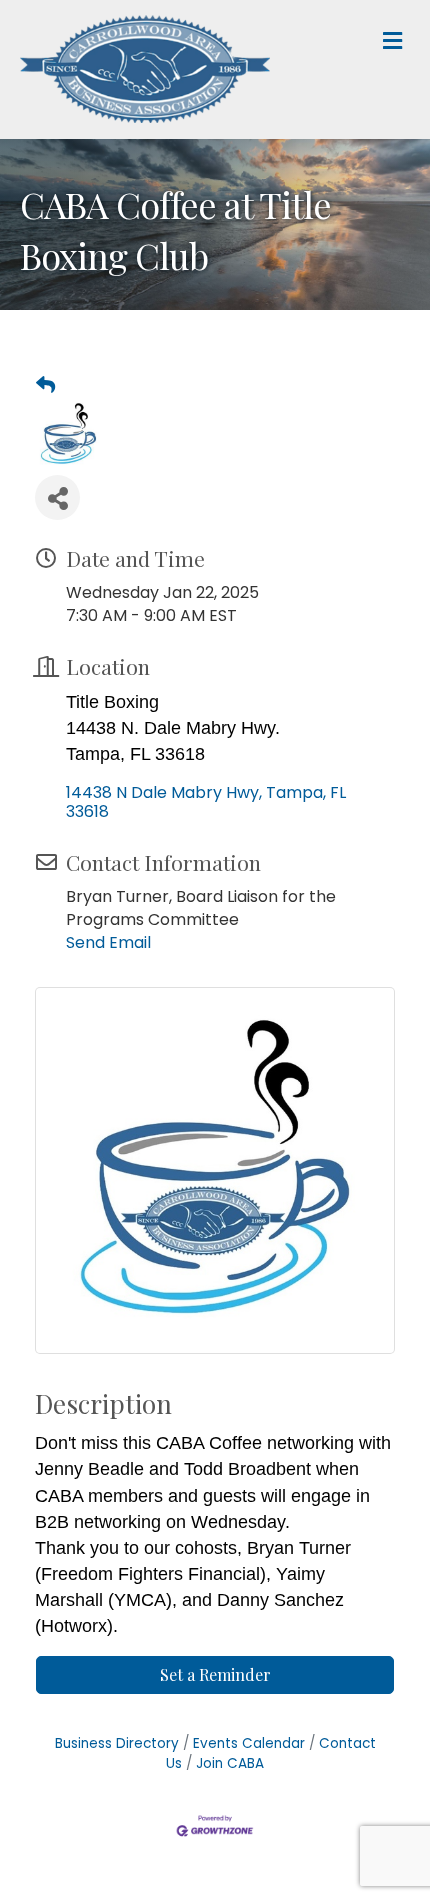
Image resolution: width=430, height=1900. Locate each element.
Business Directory (117, 1743)
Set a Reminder (215, 1674)
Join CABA (230, 1763)
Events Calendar (249, 1743)
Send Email (108, 942)
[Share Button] (57, 497)
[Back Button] (45, 386)
